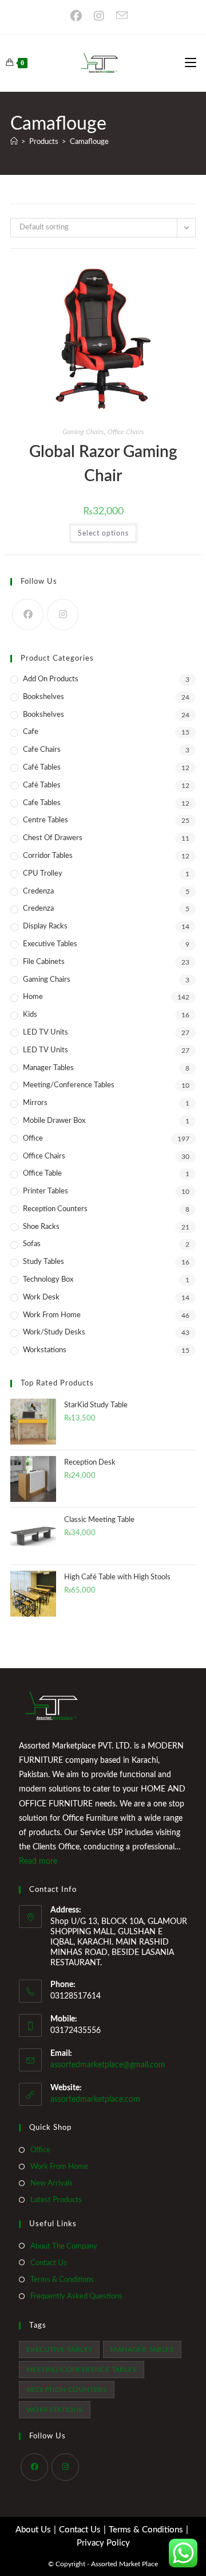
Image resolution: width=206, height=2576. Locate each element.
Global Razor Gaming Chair (103, 464)
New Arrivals (51, 2183)
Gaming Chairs (83, 432)
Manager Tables (48, 1068)
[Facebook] (80, 16)
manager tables (142, 2349)
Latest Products (56, 2200)
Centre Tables (45, 820)
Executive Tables (50, 944)
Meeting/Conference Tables (69, 1085)
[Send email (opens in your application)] (124, 15)
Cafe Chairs (42, 750)
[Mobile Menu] (191, 63)
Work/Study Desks (54, 1332)
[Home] (14, 142)
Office (33, 1139)
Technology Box (48, 1280)
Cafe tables (42, 803)
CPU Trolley (43, 874)
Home (33, 997)
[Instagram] (102, 16)
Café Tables (42, 768)
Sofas (32, 1244)
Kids (30, 1015)
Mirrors (35, 1103)
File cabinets (44, 962)
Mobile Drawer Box (54, 1121)
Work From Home (52, 1315)
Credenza (38, 891)
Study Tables (43, 1262)
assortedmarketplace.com (95, 2099)
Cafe (31, 732)
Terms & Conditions (62, 2280)
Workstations (45, 1350)
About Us (33, 2530)
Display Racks (45, 926)
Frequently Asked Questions (76, 2296)
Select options (103, 533)
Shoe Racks (41, 1227)
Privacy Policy (103, 2543)
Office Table (42, 1174)
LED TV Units (45, 1033)
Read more (38, 1861)
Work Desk (41, 1297)
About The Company (64, 2247)
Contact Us (49, 2263)
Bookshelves (43, 697)
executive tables (59, 2349)
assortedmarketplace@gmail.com (108, 2065)
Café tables (42, 785)
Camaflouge (89, 142)
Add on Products (51, 679)
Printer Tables (45, 1191)
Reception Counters (55, 1209)
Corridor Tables (48, 856)
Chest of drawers (53, 838)
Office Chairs (126, 432)
